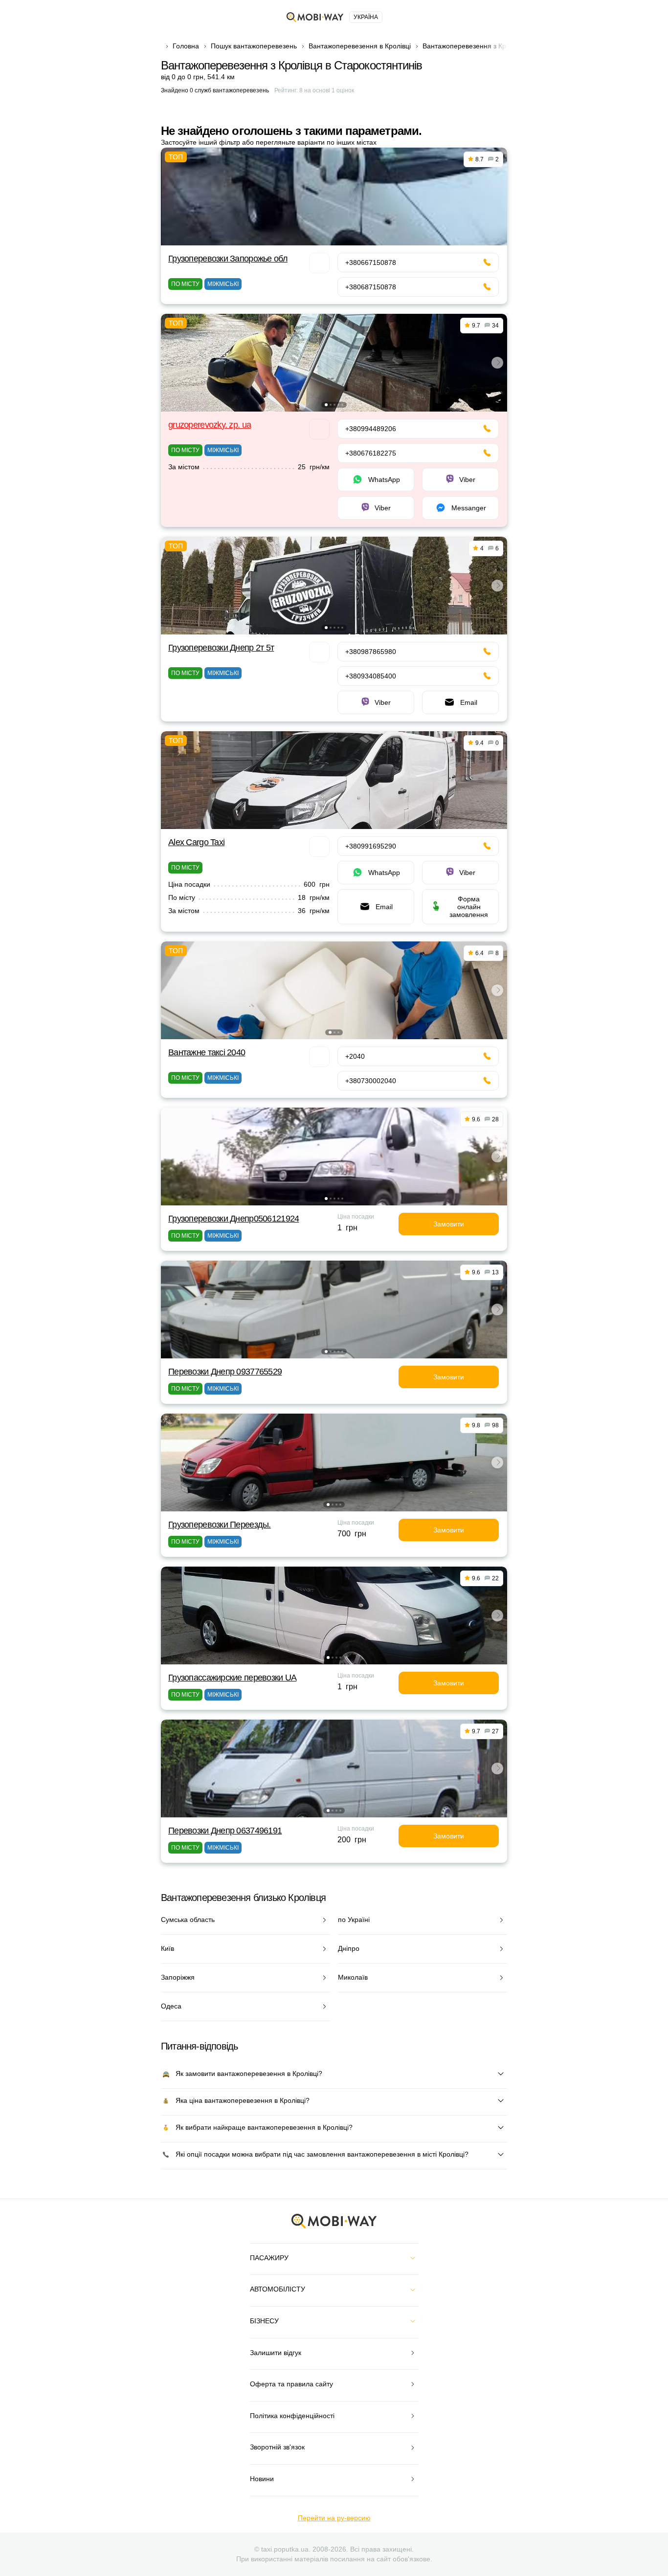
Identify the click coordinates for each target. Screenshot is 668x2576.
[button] (326, 405)
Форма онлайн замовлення (469, 907)
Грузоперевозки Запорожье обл (228, 259)
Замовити (449, 1224)
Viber (467, 480)
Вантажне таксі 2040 (207, 1052)
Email (469, 702)
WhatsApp (384, 480)
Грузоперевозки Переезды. (220, 1525)
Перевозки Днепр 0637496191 (225, 1831)
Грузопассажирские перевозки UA (232, 1678)
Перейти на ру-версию (334, 2518)
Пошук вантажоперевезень (254, 46)
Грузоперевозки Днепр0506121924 (234, 1219)
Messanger (469, 508)
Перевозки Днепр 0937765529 (225, 1372)
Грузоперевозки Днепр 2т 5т (221, 648)
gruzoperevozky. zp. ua (210, 425)
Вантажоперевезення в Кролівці (360, 46)
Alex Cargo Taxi (196, 842)
